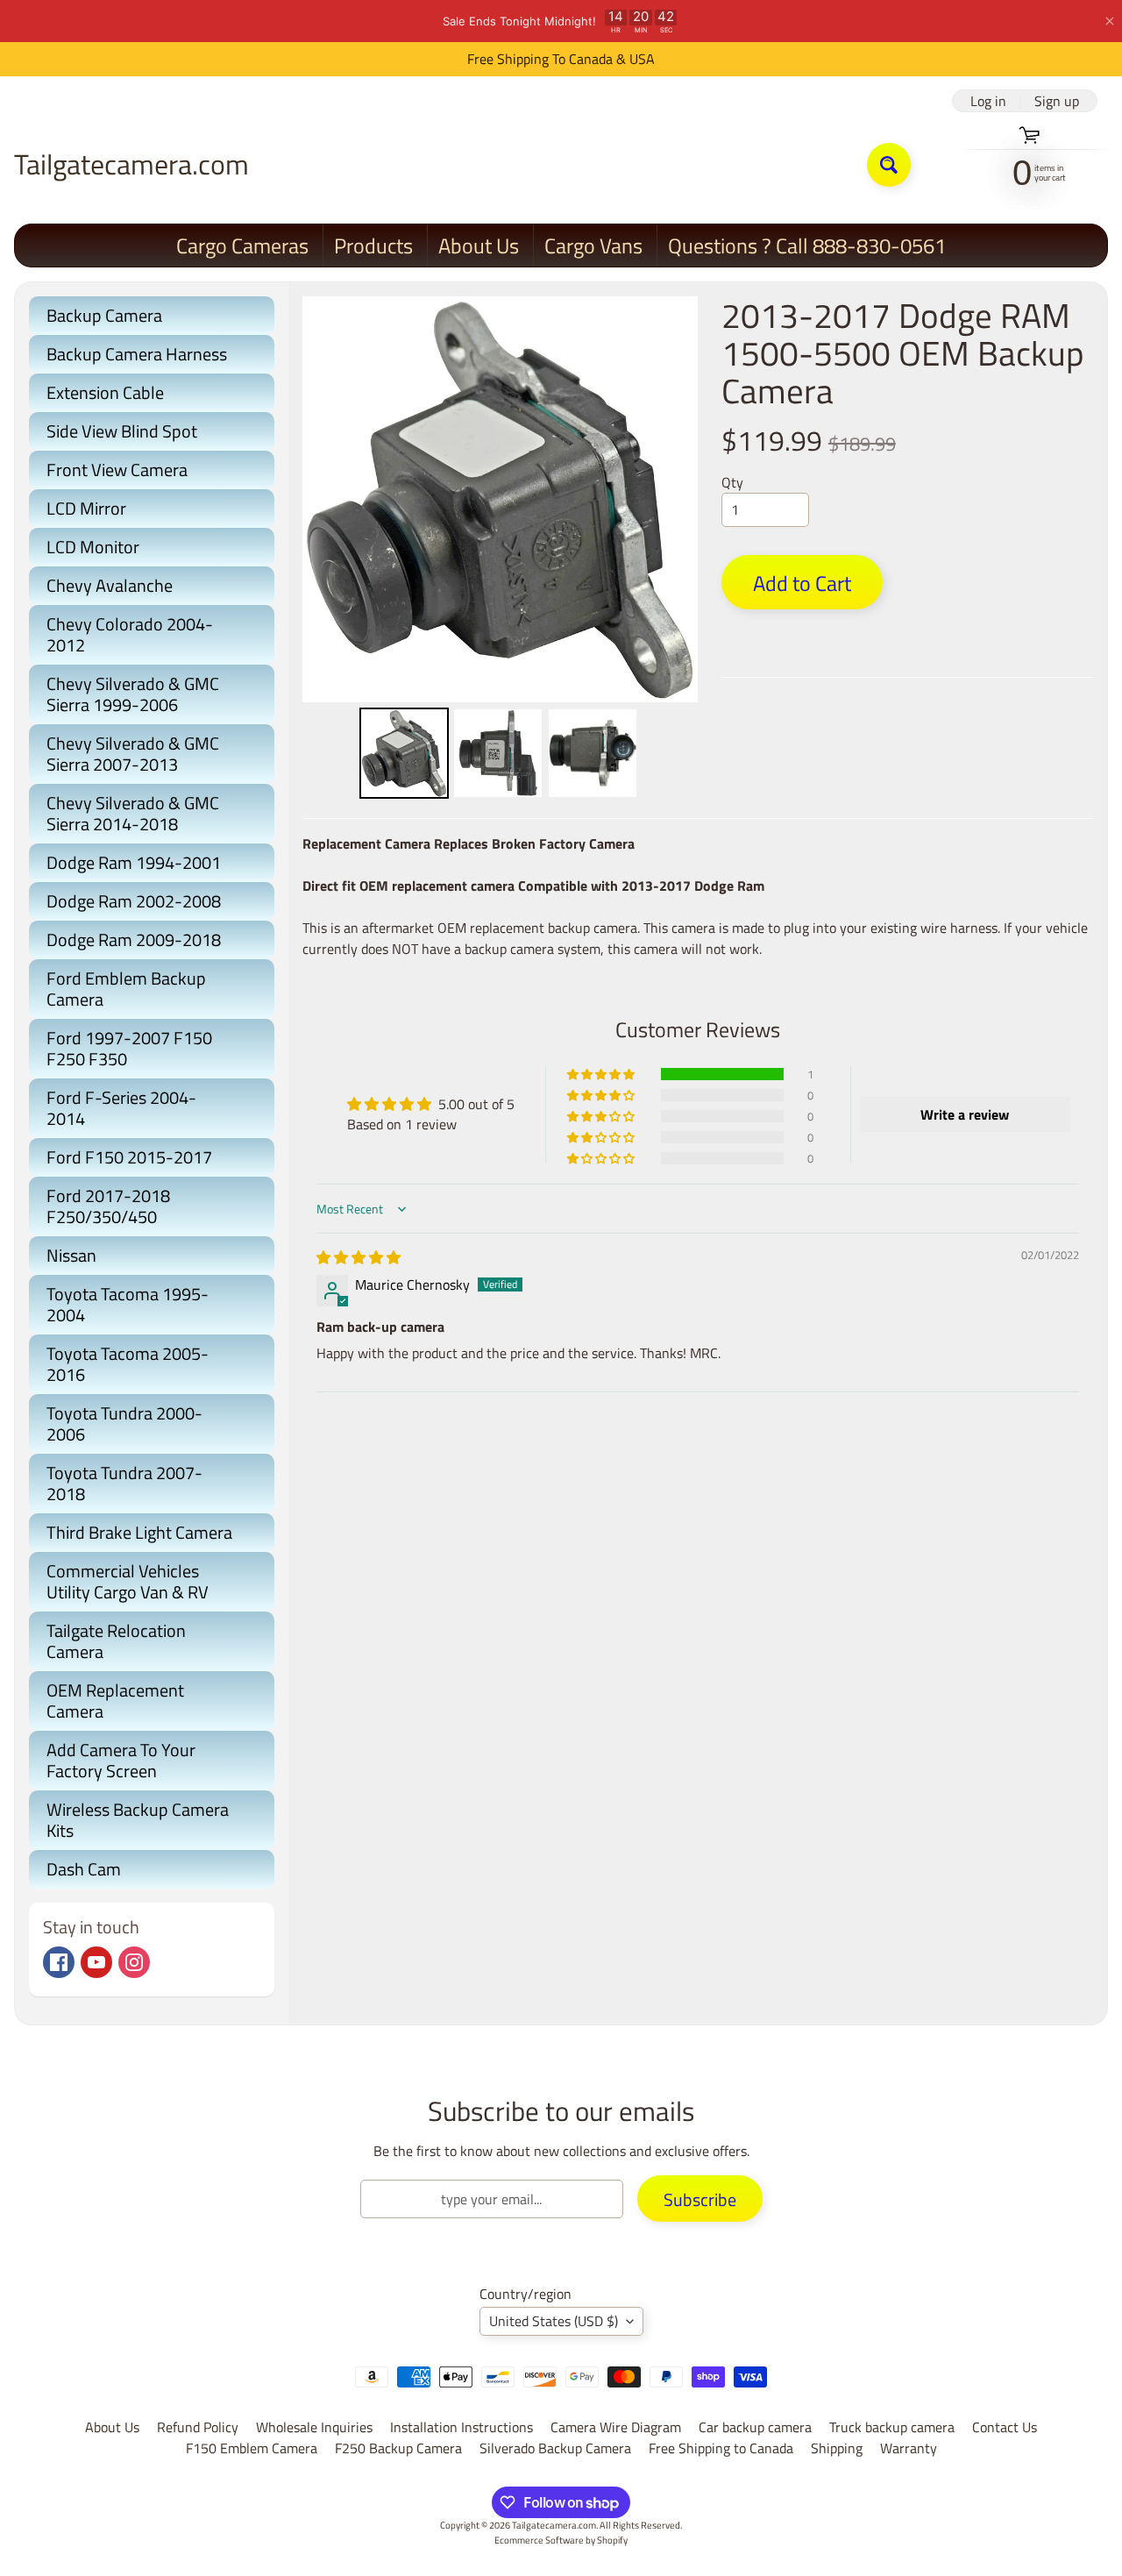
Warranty (909, 2448)
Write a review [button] (965, 1114)
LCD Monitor (93, 547)
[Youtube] (96, 1962)
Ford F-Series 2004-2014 (121, 1108)
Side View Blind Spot (122, 431)
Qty (732, 482)
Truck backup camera (892, 2427)
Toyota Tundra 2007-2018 (124, 1483)
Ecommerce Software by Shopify (561, 2540)
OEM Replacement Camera (115, 1701)
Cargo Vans (593, 246)
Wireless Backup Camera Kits (138, 1820)
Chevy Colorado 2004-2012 (130, 634)
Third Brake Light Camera (139, 1532)
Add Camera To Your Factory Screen (121, 1760)
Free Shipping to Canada (721, 2448)
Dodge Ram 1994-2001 (134, 862)
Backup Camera (104, 315)
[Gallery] (500, 550)
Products (373, 246)
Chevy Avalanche (110, 585)
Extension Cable (105, 392)
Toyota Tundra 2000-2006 (124, 1423)
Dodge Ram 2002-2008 (134, 901)
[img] (359, 1257)
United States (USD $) (554, 2321)
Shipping (837, 2448)
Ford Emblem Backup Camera (126, 989)
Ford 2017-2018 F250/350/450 (108, 1206)
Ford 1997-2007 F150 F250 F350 (129, 1048)
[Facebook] (59, 1962)
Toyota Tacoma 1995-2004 (128, 1304)
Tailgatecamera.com (131, 164)
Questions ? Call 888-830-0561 (807, 246)
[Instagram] (134, 1962)
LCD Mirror (86, 508)
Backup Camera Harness (137, 354)
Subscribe (700, 2199)
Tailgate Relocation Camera (116, 1641)
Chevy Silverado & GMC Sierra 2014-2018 (133, 813)
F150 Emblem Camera (252, 2448)
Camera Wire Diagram (616, 2427)
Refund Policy (198, 2427)
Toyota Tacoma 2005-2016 (128, 1364)
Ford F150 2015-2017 (129, 1157)
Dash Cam (84, 1869)
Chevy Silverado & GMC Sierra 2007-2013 (133, 754)
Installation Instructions (462, 2427)
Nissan (71, 1255)
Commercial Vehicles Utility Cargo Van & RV (128, 1581)
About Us (479, 246)
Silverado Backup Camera (555, 2448)
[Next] (672, 500)
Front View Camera (117, 470)
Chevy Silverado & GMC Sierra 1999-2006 (133, 694)
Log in (988, 101)
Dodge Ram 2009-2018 (134, 939)
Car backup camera (755, 2427)
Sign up (1057, 101)
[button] (602, 1074)
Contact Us (1005, 2427)
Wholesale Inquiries (314, 2427)
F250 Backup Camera (398, 2448)
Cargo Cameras (242, 246)
